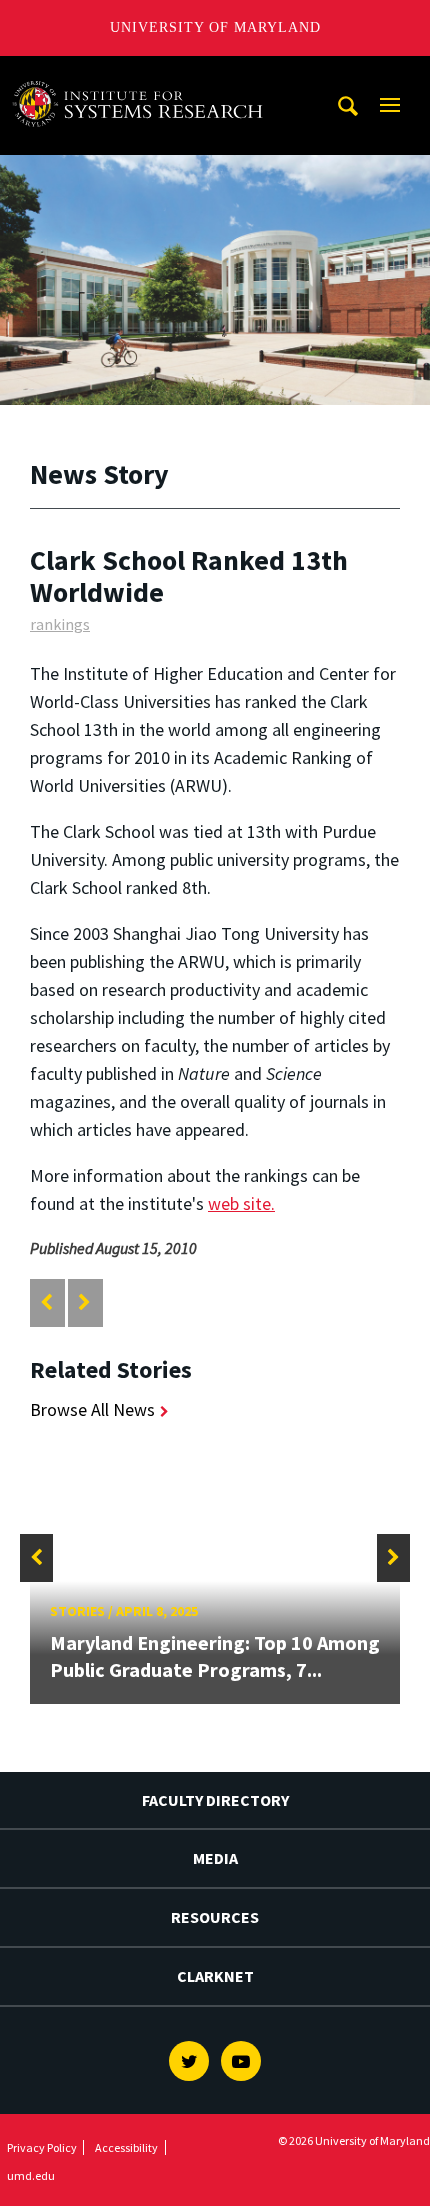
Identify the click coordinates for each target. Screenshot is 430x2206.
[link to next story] (84, 1302)
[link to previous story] (46, 1302)
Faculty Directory (215, 1800)
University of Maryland (215, 27)
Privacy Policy (42, 2147)
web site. (241, 1203)
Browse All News (92, 1409)
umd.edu (31, 2175)
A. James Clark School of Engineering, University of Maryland (143, 74)
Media (215, 1858)
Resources (215, 1917)
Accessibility (126, 2147)
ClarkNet (215, 1976)
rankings (60, 624)
